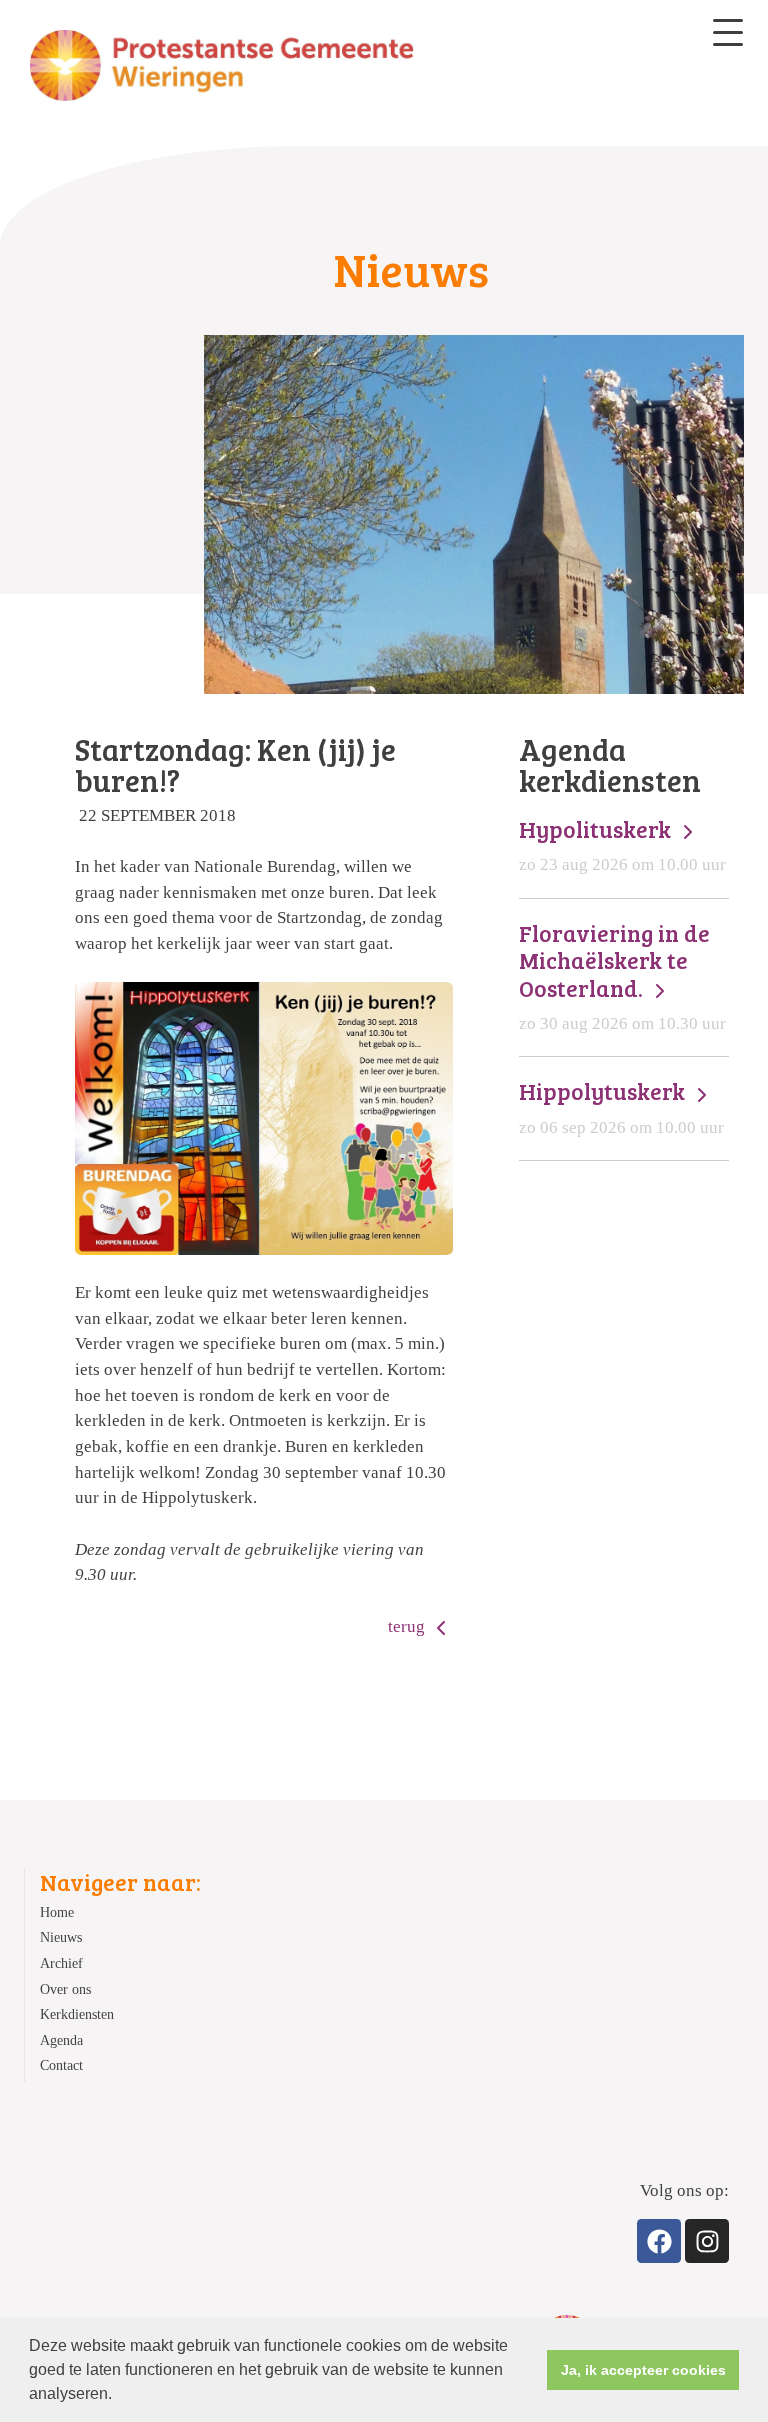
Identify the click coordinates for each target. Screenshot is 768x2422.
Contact (61, 2065)
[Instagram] (707, 2241)
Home (57, 1912)
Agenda (61, 2040)
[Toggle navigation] (728, 32)
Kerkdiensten (77, 2014)
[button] (119, 2396)
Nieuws (61, 1937)
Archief (61, 1963)
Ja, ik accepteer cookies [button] (643, 2370)
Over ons (65, 1989)
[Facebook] (659, 2241)
